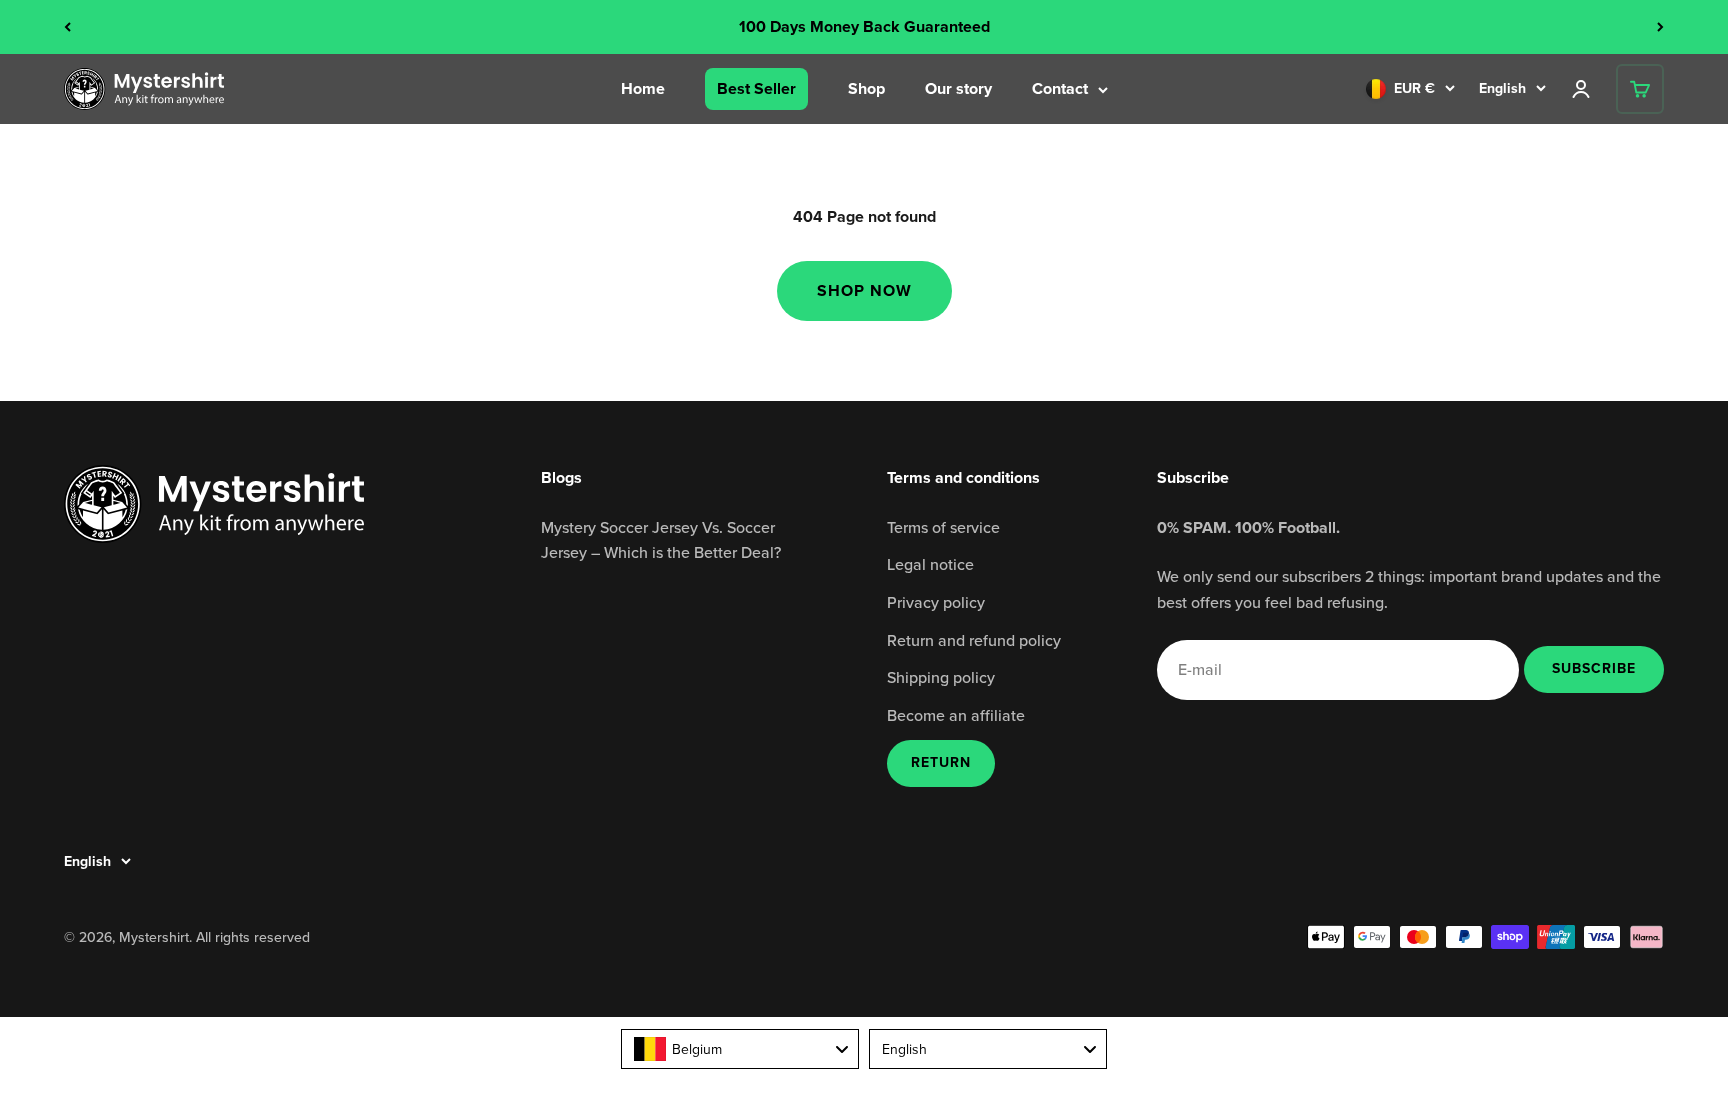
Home (643, 88)
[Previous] (67, 27)
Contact (1060, 88)
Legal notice (930, 564)
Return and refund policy (974, 640)
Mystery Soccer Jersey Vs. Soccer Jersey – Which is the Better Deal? (661, 540)
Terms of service (943, 527)
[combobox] (740, 1049)
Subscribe (1593, 668)
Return (941, 762)
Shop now (864, 290)
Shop (866, 88)
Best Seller (756, 88)
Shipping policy (941, 677)
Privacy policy (936, 602)
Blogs (561, 477)
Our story (958, 88)
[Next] (1660, 27)
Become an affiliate (956, 715)
